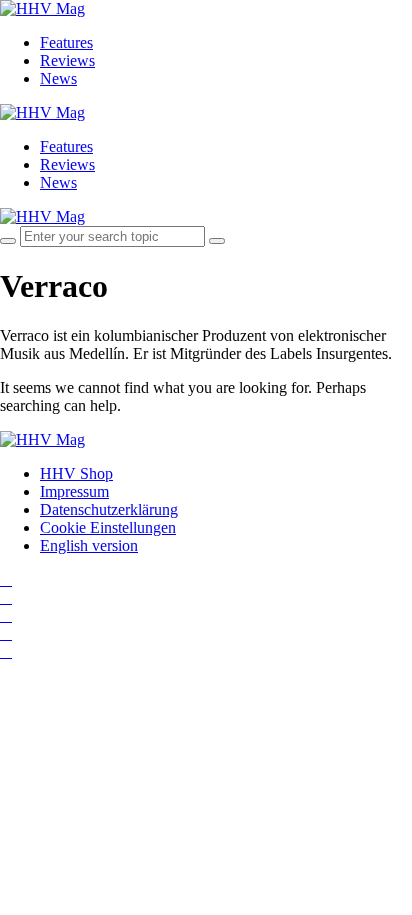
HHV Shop (76, 473)
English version (89, 545)
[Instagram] (6, 579)
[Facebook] (6, 597)
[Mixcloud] (6, 633)
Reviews (67, 60)
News (58, 78)
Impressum (74, 491)
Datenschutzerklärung (109, 509)
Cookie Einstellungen (108, 527)
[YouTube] (6, 615)
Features (66, 42)
